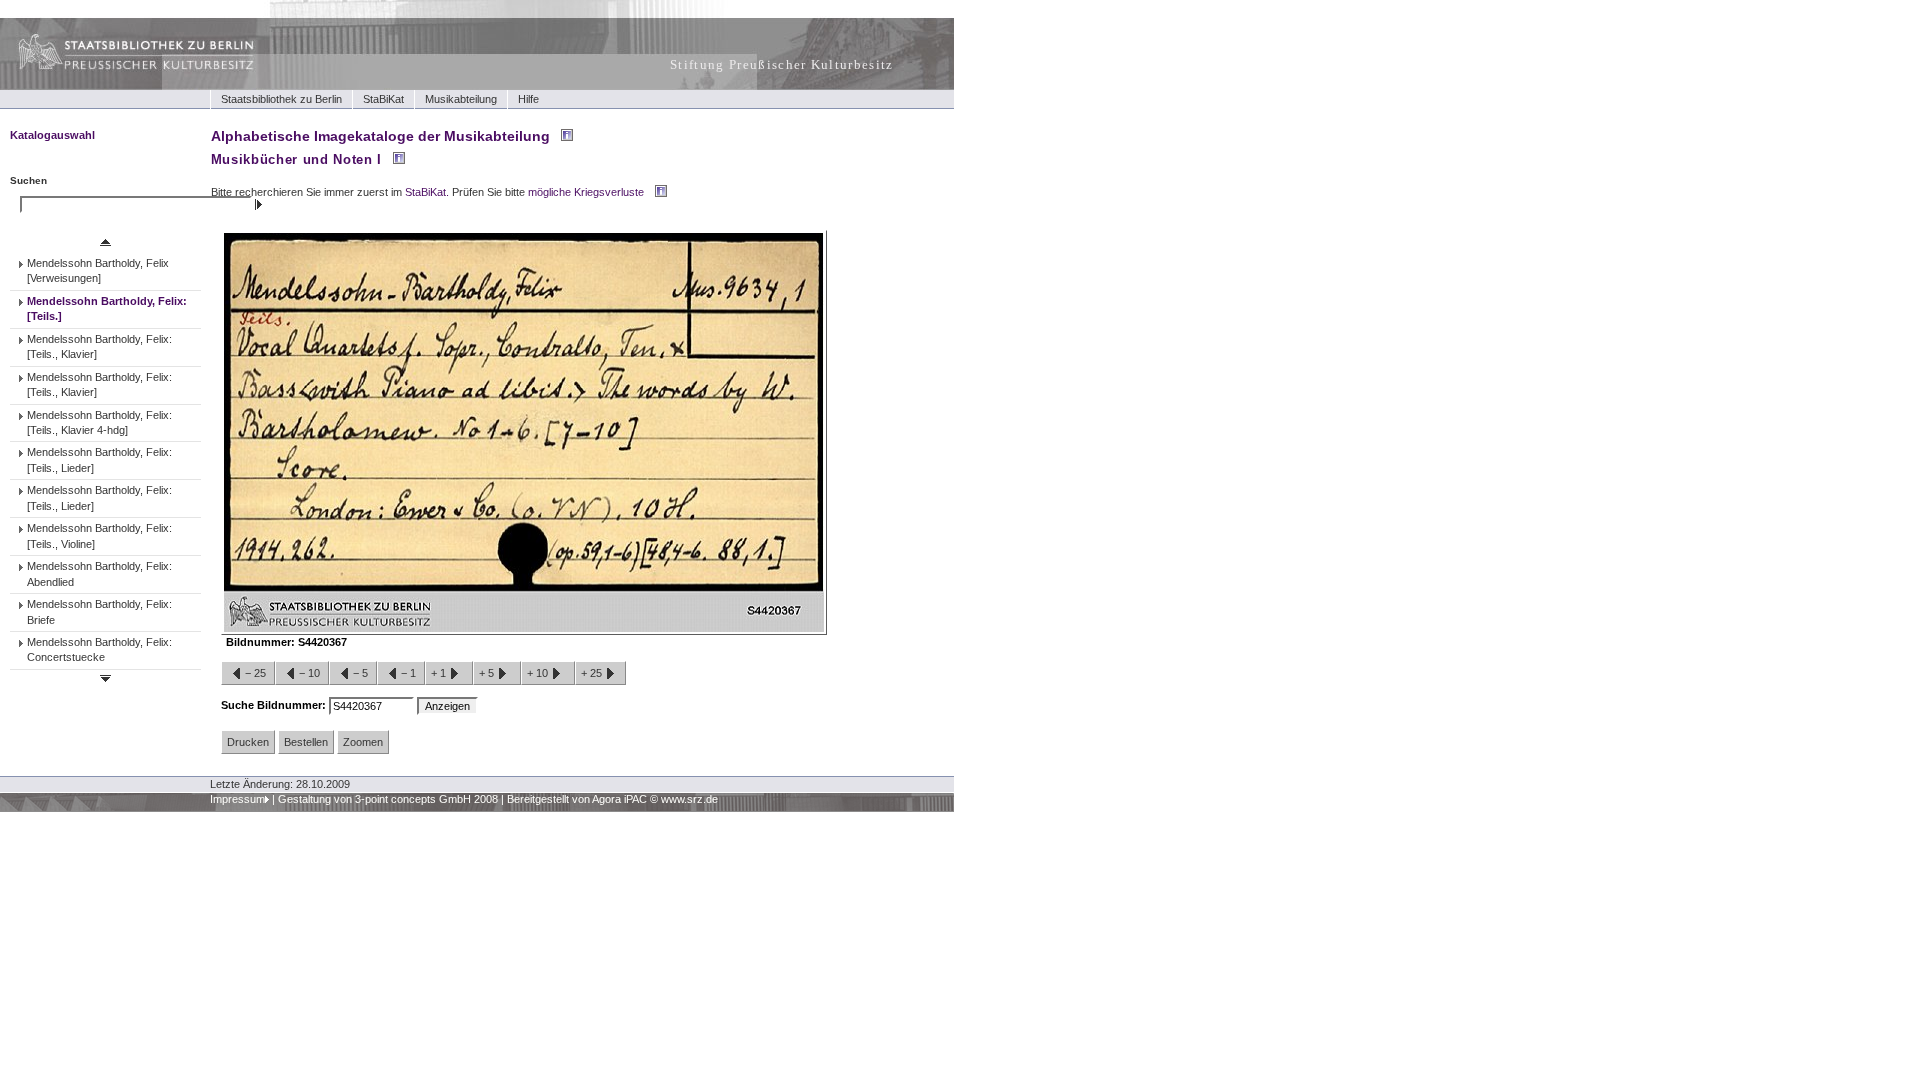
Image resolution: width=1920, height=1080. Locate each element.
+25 (593, 673)
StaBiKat (383, 99)
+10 (539, 673)
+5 (488, 673)
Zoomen (363, 742)
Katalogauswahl (52, 135)
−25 (255, 673)
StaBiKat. (427, 192)
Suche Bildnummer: (275, 705)
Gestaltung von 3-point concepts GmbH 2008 (388, 799)
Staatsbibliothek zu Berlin (281, 99)
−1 (408, 673)
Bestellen (306, 742)
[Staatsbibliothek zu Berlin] (118, 67)
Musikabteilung (461, 99)
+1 (440, 673)
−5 (360, 673)
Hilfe (528, 99)
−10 (309, 673)
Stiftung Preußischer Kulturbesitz (782, 64)
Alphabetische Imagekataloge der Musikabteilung (380, 136)
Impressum (237, 799)
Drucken (248, 742)
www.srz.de (689, 799)
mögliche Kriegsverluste (586, 192)
